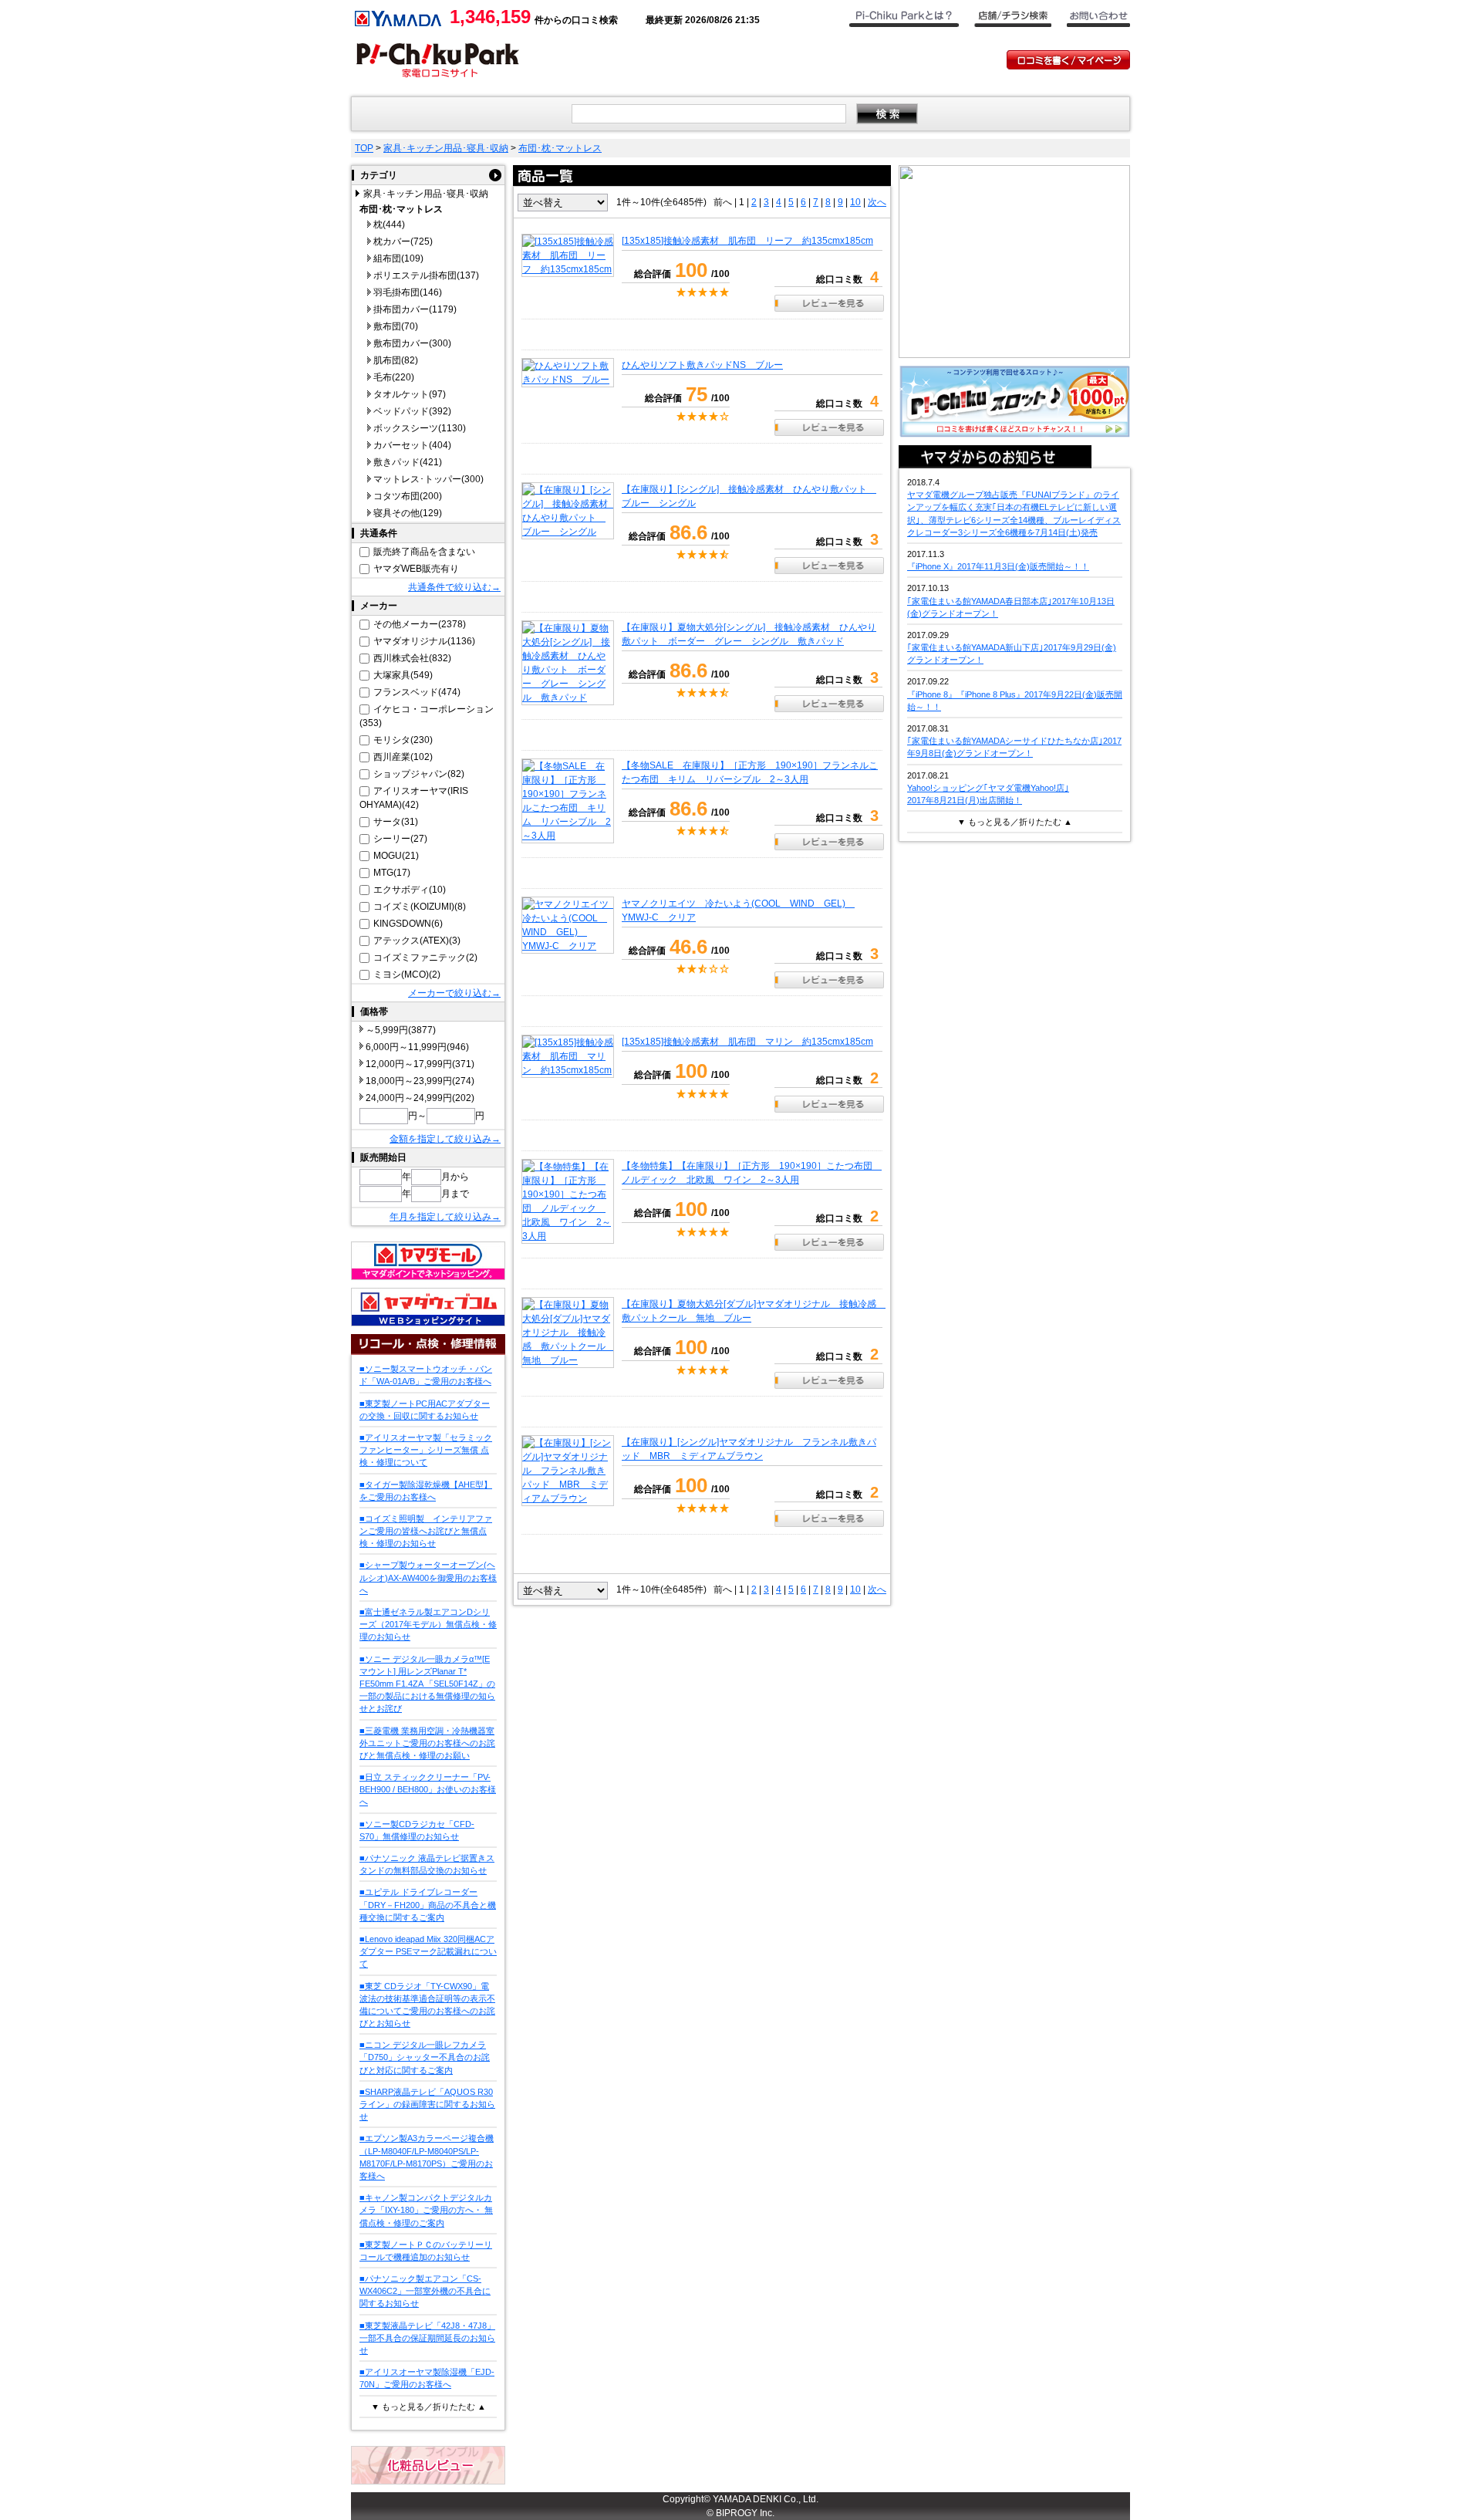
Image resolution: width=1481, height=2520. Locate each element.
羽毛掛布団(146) (408, 292)
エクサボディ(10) (410, 890)
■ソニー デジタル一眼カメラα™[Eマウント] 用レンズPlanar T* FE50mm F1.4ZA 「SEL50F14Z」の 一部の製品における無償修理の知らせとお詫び (427, 1684)
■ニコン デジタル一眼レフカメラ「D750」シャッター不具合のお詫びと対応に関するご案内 (425, 2057)
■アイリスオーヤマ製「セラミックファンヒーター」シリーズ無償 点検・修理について (426, 1450)
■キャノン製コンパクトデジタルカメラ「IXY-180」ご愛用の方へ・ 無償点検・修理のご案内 (426, 2210)
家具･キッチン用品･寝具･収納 (446, 148)
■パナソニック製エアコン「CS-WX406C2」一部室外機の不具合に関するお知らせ (425, 2291)
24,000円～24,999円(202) (420, 1098)
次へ (877, 202)
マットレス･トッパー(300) (428, 479)
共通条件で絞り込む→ (454, 587)
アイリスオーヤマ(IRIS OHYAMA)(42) (414, 798)
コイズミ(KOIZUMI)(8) (420, 907)
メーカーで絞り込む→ (454, 993)
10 (855, 202)
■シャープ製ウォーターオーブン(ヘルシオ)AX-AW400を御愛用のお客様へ (428, 1577)
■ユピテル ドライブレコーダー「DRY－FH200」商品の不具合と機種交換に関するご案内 (428, 1904)
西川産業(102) (403, 757)
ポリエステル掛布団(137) (426, 275)
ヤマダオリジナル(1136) (424, 641)
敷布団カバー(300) (412, 343)
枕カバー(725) (403, 242)
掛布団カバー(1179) (415, 309)
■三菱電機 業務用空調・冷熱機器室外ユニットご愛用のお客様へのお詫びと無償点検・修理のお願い (427, 1743)
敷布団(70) (396, 326)
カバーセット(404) (412, 445)
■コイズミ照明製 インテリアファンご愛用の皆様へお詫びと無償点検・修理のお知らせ (426, 1531)
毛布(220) (394, 377)
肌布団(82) (396, 360)
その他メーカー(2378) (420, 624)
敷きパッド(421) (408, 462)
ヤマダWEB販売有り (416, 569)
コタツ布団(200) (408, 496)
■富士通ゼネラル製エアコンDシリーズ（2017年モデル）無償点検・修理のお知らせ (428, 1624)
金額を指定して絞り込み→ (445, 1139)
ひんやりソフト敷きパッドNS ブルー (702, 365)
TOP (364, 148)
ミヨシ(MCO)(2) (407, 975)
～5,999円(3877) (401, 1030)
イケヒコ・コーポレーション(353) (427, 716)
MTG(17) (392, 873)
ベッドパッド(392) (412, 411)
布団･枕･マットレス (560, 148)
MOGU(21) (396, 856)
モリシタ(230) (403, 740)
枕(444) (389, 225)
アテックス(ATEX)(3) (417, 941)
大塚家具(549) (403, 675)
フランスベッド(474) (417, 692)
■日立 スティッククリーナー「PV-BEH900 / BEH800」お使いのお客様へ (428, 1789)
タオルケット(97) (410, 394)
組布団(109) (398, 258)
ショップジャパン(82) (419, 774)
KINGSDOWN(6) (408, 924)
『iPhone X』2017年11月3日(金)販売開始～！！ (998, 566)
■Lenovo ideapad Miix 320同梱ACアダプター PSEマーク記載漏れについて (428, 1951)
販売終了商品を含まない (424, 552)
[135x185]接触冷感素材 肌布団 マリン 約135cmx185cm (747, 1042)
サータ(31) (396, 822)
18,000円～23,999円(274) (420, 1081)
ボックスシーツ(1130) (420, 428)
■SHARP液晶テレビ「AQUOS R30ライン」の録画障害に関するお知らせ (427, 2104)
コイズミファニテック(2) (425, 958)
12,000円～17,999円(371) (420, 1064)
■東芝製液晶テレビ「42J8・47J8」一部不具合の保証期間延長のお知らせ (427, 2338)
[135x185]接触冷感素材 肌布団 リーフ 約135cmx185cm (747, 241)
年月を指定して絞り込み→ (445, 1217)
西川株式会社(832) (412, 658)
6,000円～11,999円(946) (417, 1047)
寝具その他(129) (408, 513)
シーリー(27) (400, 839)
